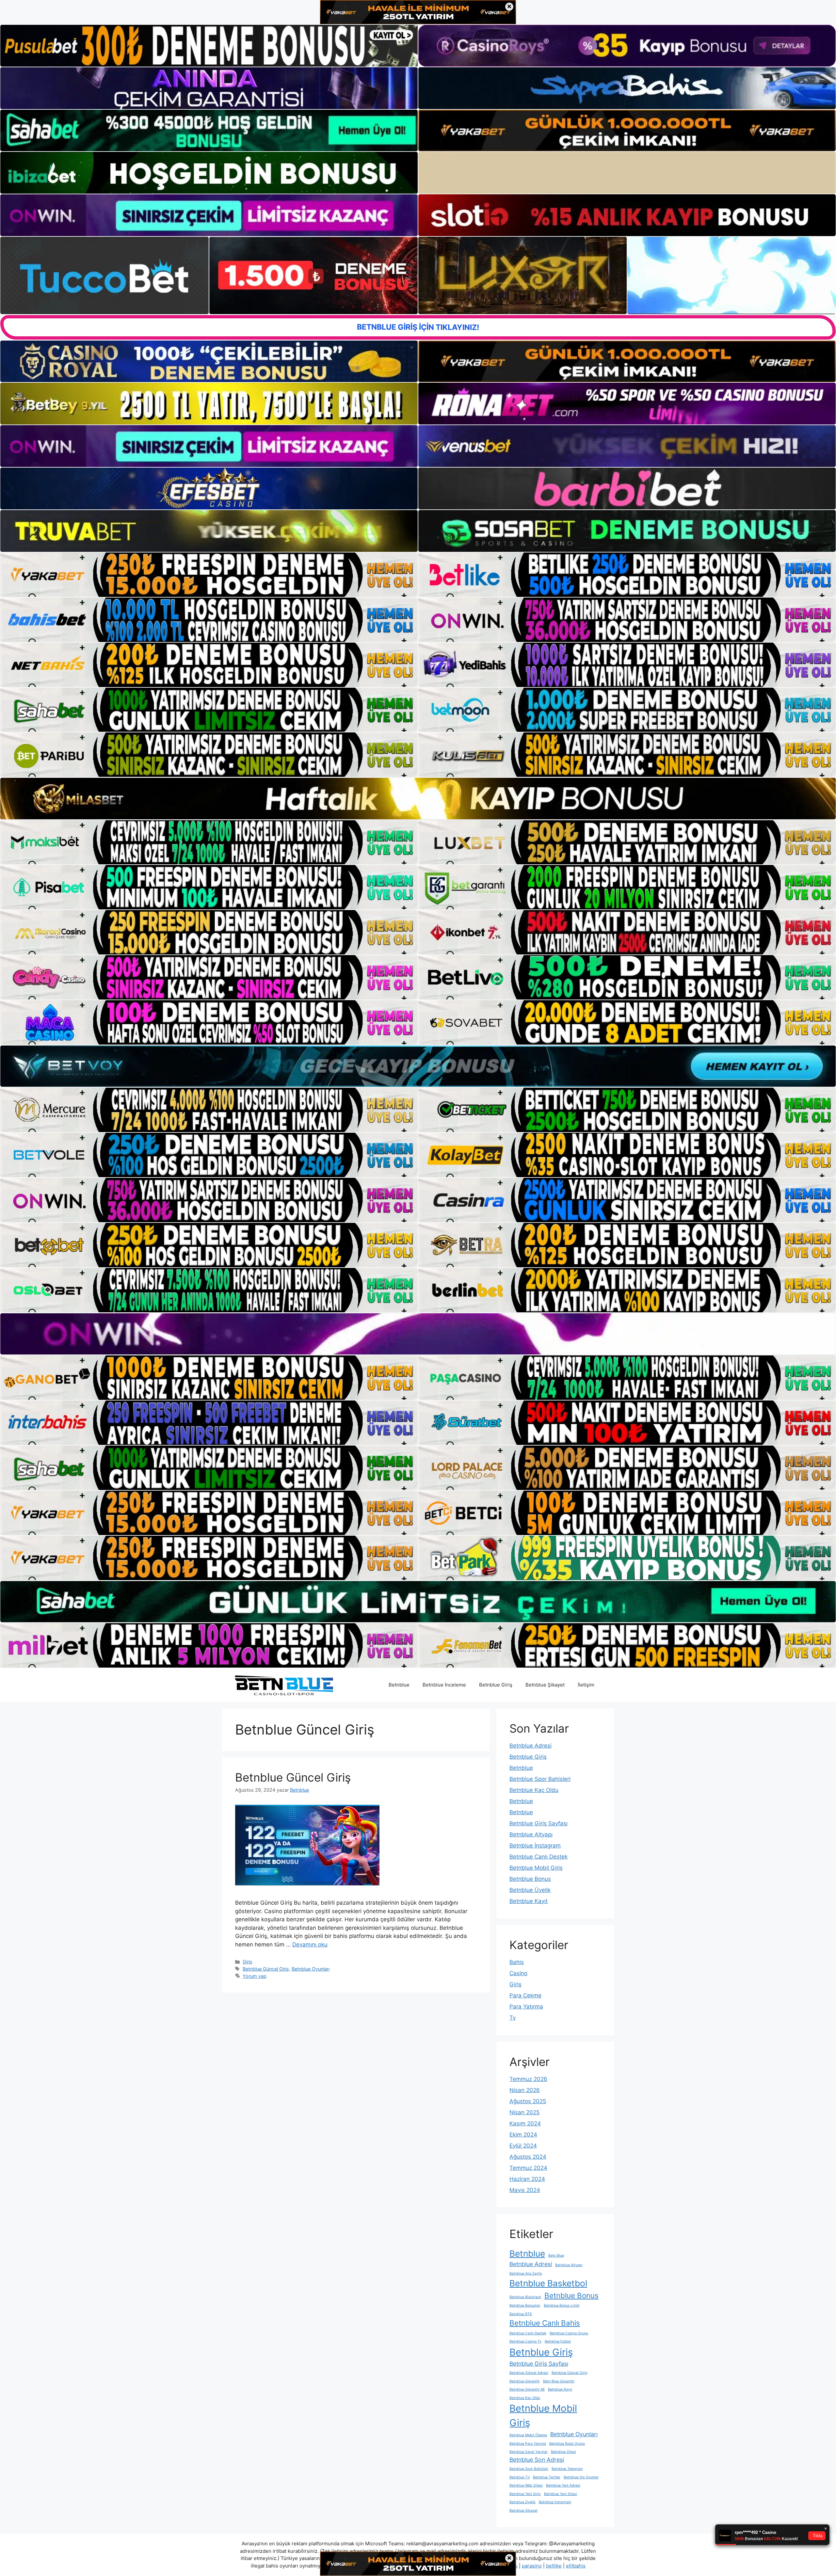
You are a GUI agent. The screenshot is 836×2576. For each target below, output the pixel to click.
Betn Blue (556, 2256)
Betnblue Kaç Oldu (534, 1790)
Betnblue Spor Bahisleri (540, 1779)
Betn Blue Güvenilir (559, 2381)
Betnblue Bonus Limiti (562, 2305)
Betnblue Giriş (496, 1685)
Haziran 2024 (527, 2179)
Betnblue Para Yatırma (528, 2444)
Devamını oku (310, 1944)
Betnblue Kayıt (529, 1901)
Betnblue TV (520, 2477)
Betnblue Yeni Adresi (563, 2485)
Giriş (248, 1962)
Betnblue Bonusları (525, 2305)
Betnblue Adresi (531, 1746)
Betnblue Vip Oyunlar (581, 2477)
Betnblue (399, 1685)
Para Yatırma (526, 2007)
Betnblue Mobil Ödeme (528, 2435)
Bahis (517, 1962)
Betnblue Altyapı (531, 1834)
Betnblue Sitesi (563, 2452)
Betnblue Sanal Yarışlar (529, 2452)
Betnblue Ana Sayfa (526, 2273)
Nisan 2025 (524, 2112)
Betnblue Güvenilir (525, 2381)
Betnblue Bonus (530, 1879)
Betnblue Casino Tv (525, 2341)
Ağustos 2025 (528, 2101)
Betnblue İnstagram (535, 1846)
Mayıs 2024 (525, 2190)
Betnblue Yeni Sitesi (561, 2494)
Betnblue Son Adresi (537, 2460)
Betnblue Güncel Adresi (529, 2373)
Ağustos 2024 (528, 2157)
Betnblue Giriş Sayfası (539, 1823)
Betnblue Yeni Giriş (525, 2494)
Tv (513, 2018)
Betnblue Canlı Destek (539, 1857)
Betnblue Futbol (558, 2341)
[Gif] (418, 798)
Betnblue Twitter (547, 2477)
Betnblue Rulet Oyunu (567, 2444)
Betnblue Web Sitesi (526, 2485)
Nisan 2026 (525, 2090)
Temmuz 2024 (528, 2168)
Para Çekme (525, 1995)
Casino (518, 1973)
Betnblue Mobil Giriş (536, 1868)
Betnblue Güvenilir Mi (527, 2389)
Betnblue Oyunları (311, 1969)
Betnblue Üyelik (530, 1890)
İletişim (586, 1685)
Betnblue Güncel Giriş (293, 1777)
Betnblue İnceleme (444, 1685)
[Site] (209, 575)
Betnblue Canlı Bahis (545, 2323)
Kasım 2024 (525, 2123)
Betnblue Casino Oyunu (569, 2333)
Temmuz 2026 (528, 2079)
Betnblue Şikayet (545, 1685)
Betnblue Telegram (567, 2469)
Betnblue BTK (521, 2314)
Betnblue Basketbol (548, 2283)
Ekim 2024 (523, 2135)
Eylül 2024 (523, 2146)
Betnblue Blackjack (525, 2297)
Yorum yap (255, 1976)
